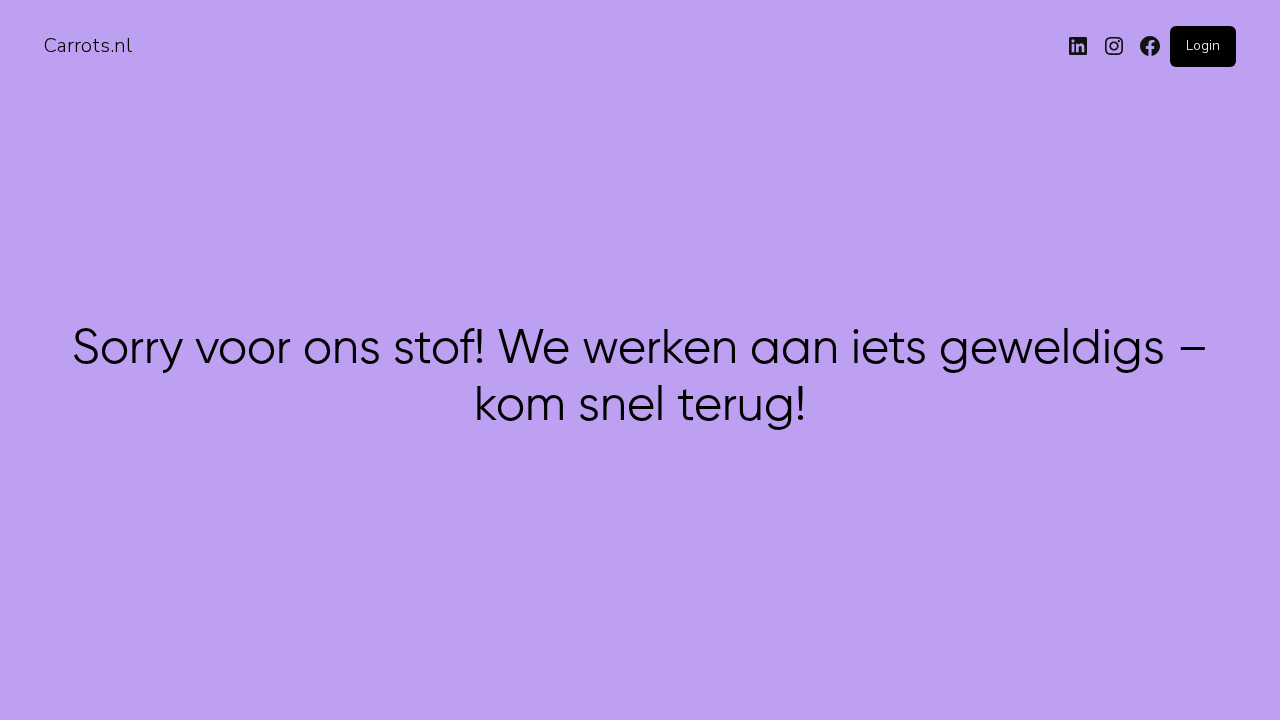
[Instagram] (1114, 46)
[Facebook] (1150, 46)
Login (1203, 45)
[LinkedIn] (1078, 46)
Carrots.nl (88, 45)
